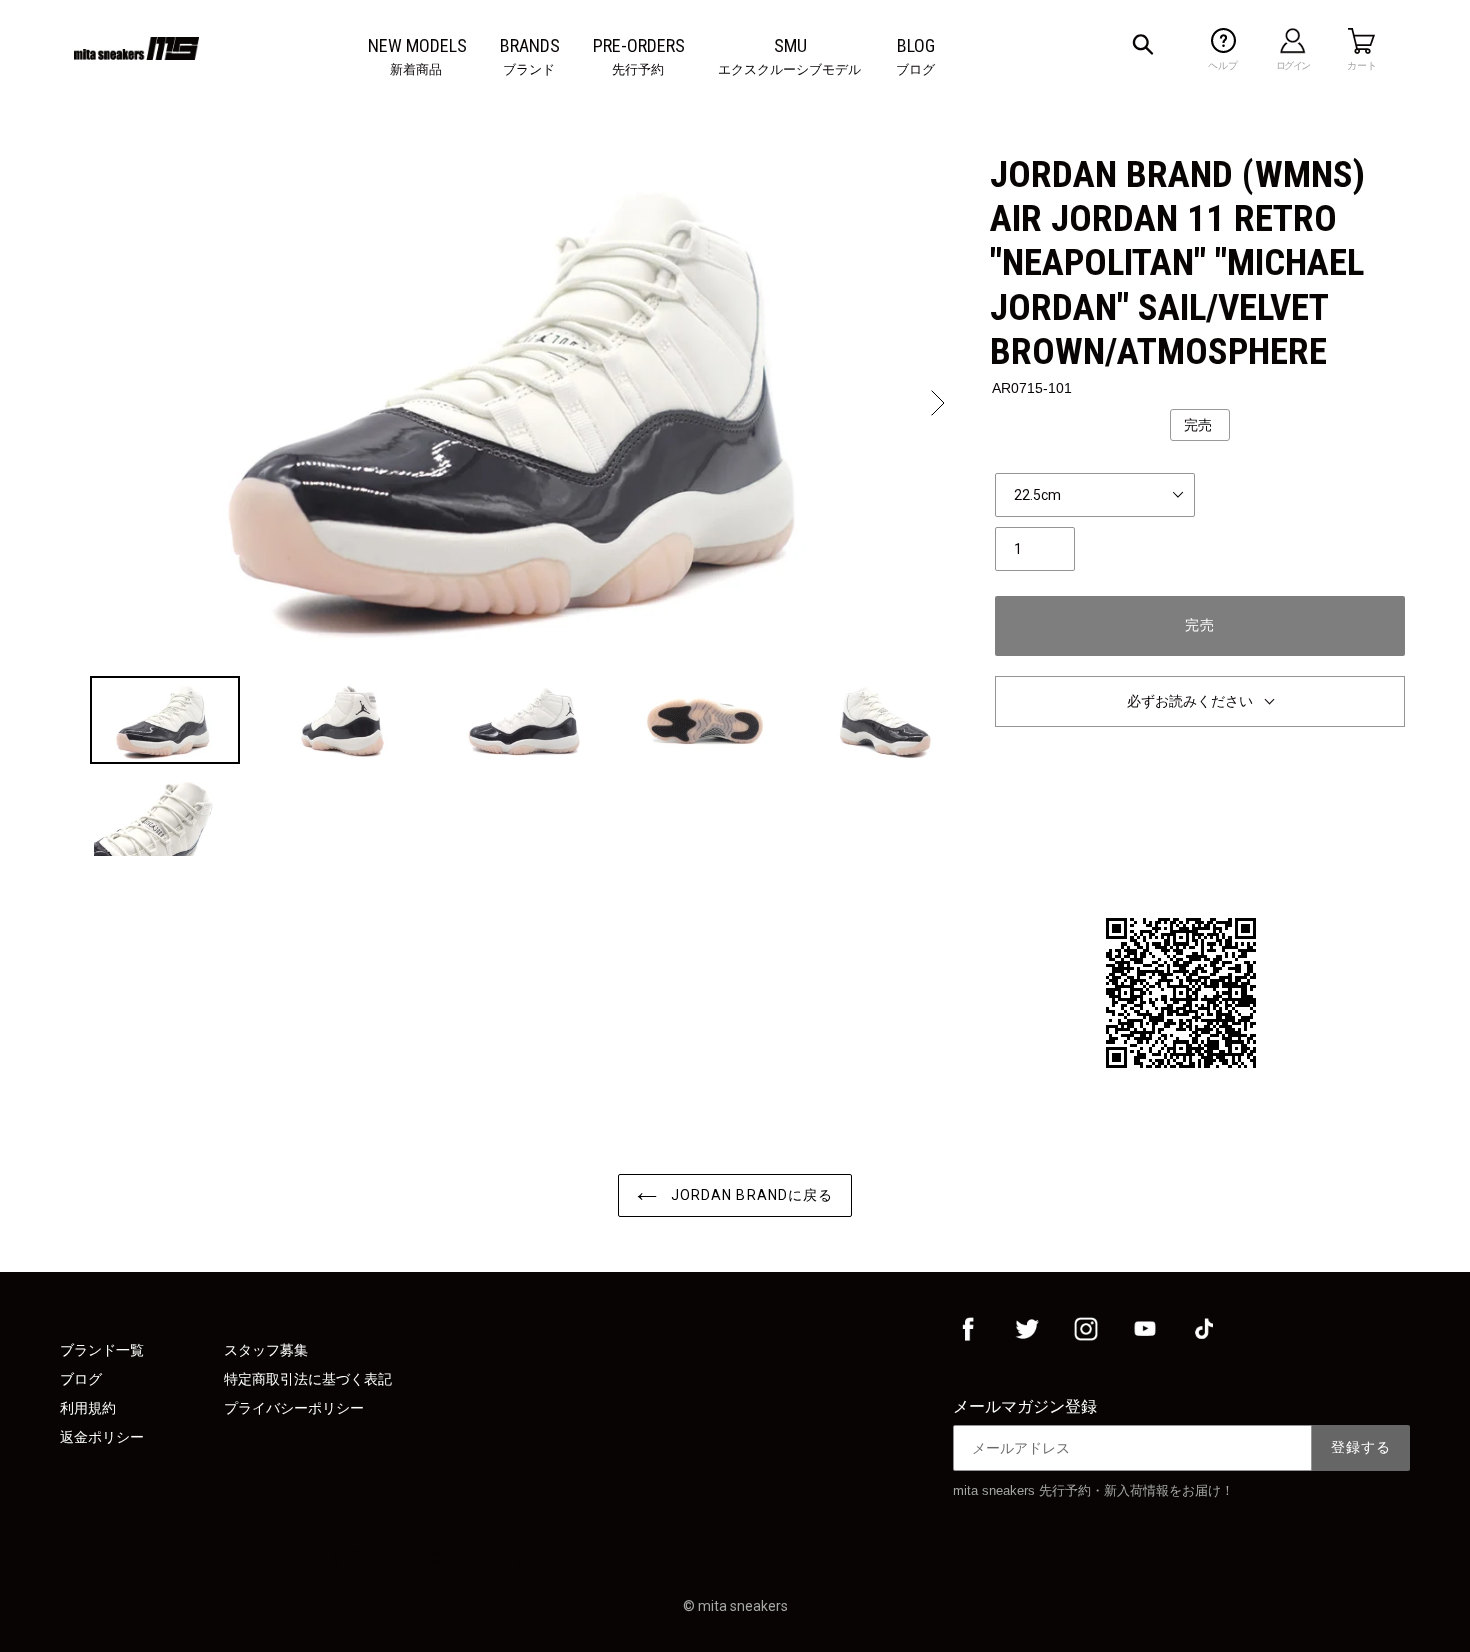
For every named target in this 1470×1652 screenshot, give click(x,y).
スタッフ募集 (266, 1350)
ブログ (81, 1379)
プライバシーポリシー (294, 1408)
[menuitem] (417, 46)
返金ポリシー (102, 1437)
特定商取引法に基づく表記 (308, 1379)
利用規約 (88, 1408)
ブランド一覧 (102, 1350)
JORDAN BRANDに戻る (750, 1195)
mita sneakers (743, 1606)
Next (936, 403)
